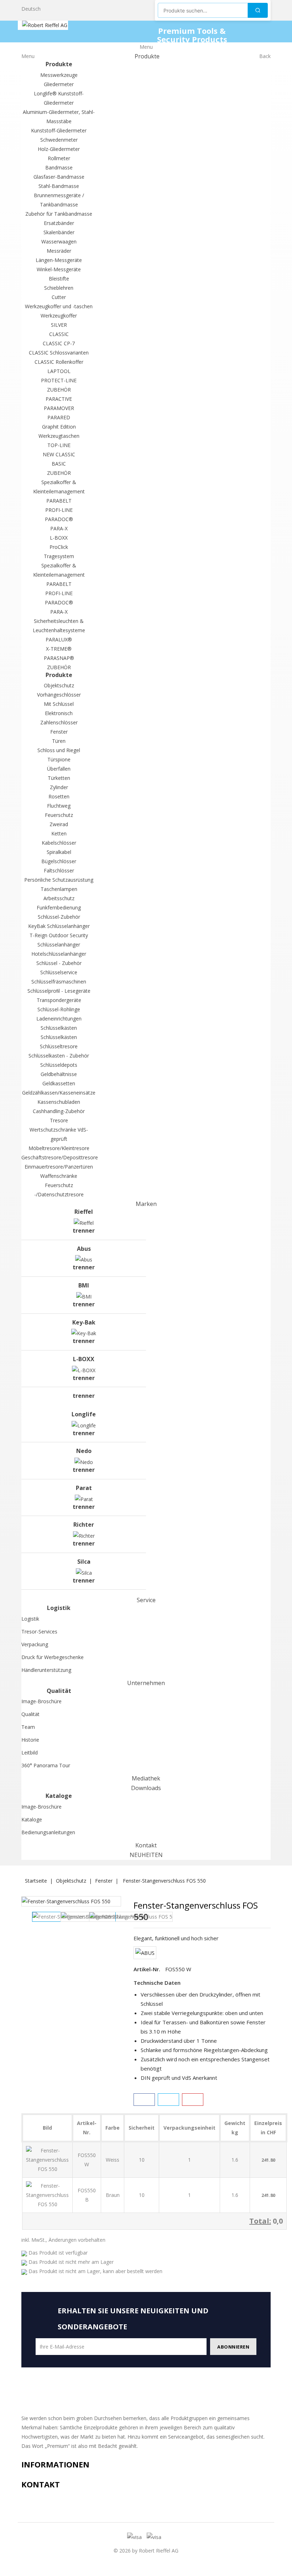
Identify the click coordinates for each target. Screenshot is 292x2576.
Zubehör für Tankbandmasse (59, 214)
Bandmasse (59, 167)
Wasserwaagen (59, 242)
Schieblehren (59, 288)
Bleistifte (59, 279)
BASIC (59, 464)
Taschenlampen (59, 889)
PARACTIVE (59, 399)
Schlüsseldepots (59, 1065)
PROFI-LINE (59, 510)
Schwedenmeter (59, 140)
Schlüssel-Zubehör (59, 917)
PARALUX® (59, 639)
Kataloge (32, 1819)
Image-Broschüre (41, 1701)
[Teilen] (144, 2100)
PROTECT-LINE (59, 380)
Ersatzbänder (59, 223)
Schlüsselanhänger (59, 945)
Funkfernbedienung (59, 907)
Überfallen (59, 769)
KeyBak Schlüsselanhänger (59, 926)
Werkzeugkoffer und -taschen (59, 306)
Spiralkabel (59, 852)
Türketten (59, 778)
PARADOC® (59, 519)
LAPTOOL (59, 371)
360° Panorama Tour (46, 1765)
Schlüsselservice (59, 972)
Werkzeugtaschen (59, 436)
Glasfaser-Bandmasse (59, 177)
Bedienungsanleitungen (48, 1832)
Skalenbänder (59, 232)
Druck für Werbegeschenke (53, 1657)
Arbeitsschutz (59, 898)
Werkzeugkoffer (59, 316)
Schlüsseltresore (59, 1046)
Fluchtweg (59, 806)
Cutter (59, 297)
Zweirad (59, 824)
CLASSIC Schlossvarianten (59, 353)
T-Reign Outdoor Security (59, 935)
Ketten (59, 833)
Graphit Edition (59, 427)
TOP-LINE (59, 445)
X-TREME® (59, 649)
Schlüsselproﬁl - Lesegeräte (59, 991)
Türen (59, 741)
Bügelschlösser (59, 861)
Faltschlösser (59, 870)
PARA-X (59, 528)
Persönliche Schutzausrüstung (59, 880)
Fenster (59, 732)
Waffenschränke (59, 1176)
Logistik (30, 1619)
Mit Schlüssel (59, 704)
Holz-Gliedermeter (59, 149)
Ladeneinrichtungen (59, 1019)
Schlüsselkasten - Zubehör (59, 1056)
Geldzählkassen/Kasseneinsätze (59, 1093)
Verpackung (35, 1644)
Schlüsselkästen (59, 1028)
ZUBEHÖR (59, 390)
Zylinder (59, 787)
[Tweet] (168, 2100)
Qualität (30, 1714)
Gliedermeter (59, 84)
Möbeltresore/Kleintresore (59, 1148)
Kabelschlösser (59, 843)
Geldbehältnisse (59, 1074)
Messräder (59, 251)
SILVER (59, 325)
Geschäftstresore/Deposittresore (60, 1157)
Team (28, 1727)
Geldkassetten (59, 1083)
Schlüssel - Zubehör (59, 963)
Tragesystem (59, 556)
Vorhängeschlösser (59, 695)
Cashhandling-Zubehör (59, 1111)
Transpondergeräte (59, 1000)
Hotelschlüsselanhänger (59, 954)
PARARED (59, 417)
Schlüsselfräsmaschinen (59, 982)
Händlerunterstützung (46, 1670)
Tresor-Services (39, 1631)
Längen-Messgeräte (59, 260)
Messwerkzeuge (59, 75)
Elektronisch (59, 713)
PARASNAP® (59, 658)
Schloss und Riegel (59, 750)
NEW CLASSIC (59, 454)
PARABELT (59, 501)
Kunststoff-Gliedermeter (59, 130)
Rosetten (59, 796)
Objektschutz (59, 685)
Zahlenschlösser (59, 722)
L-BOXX (59, 538)
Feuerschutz (59, 815)
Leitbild (30, 1753)
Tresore (59, 1120)
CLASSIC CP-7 (59, 343)
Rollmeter (59, 158)
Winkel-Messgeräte (59, 269)
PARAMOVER (59, 408)
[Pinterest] (193, 2100)
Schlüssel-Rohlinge (59, 1009)
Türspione (59, 759)
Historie (30, 1740)
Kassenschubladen (59, 1102)
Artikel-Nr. (147, 1969)
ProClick (59, 547)
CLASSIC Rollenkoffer (59, 362)
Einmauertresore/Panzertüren (59, 1167)
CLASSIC (59, 334)
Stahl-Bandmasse (59, 186)
